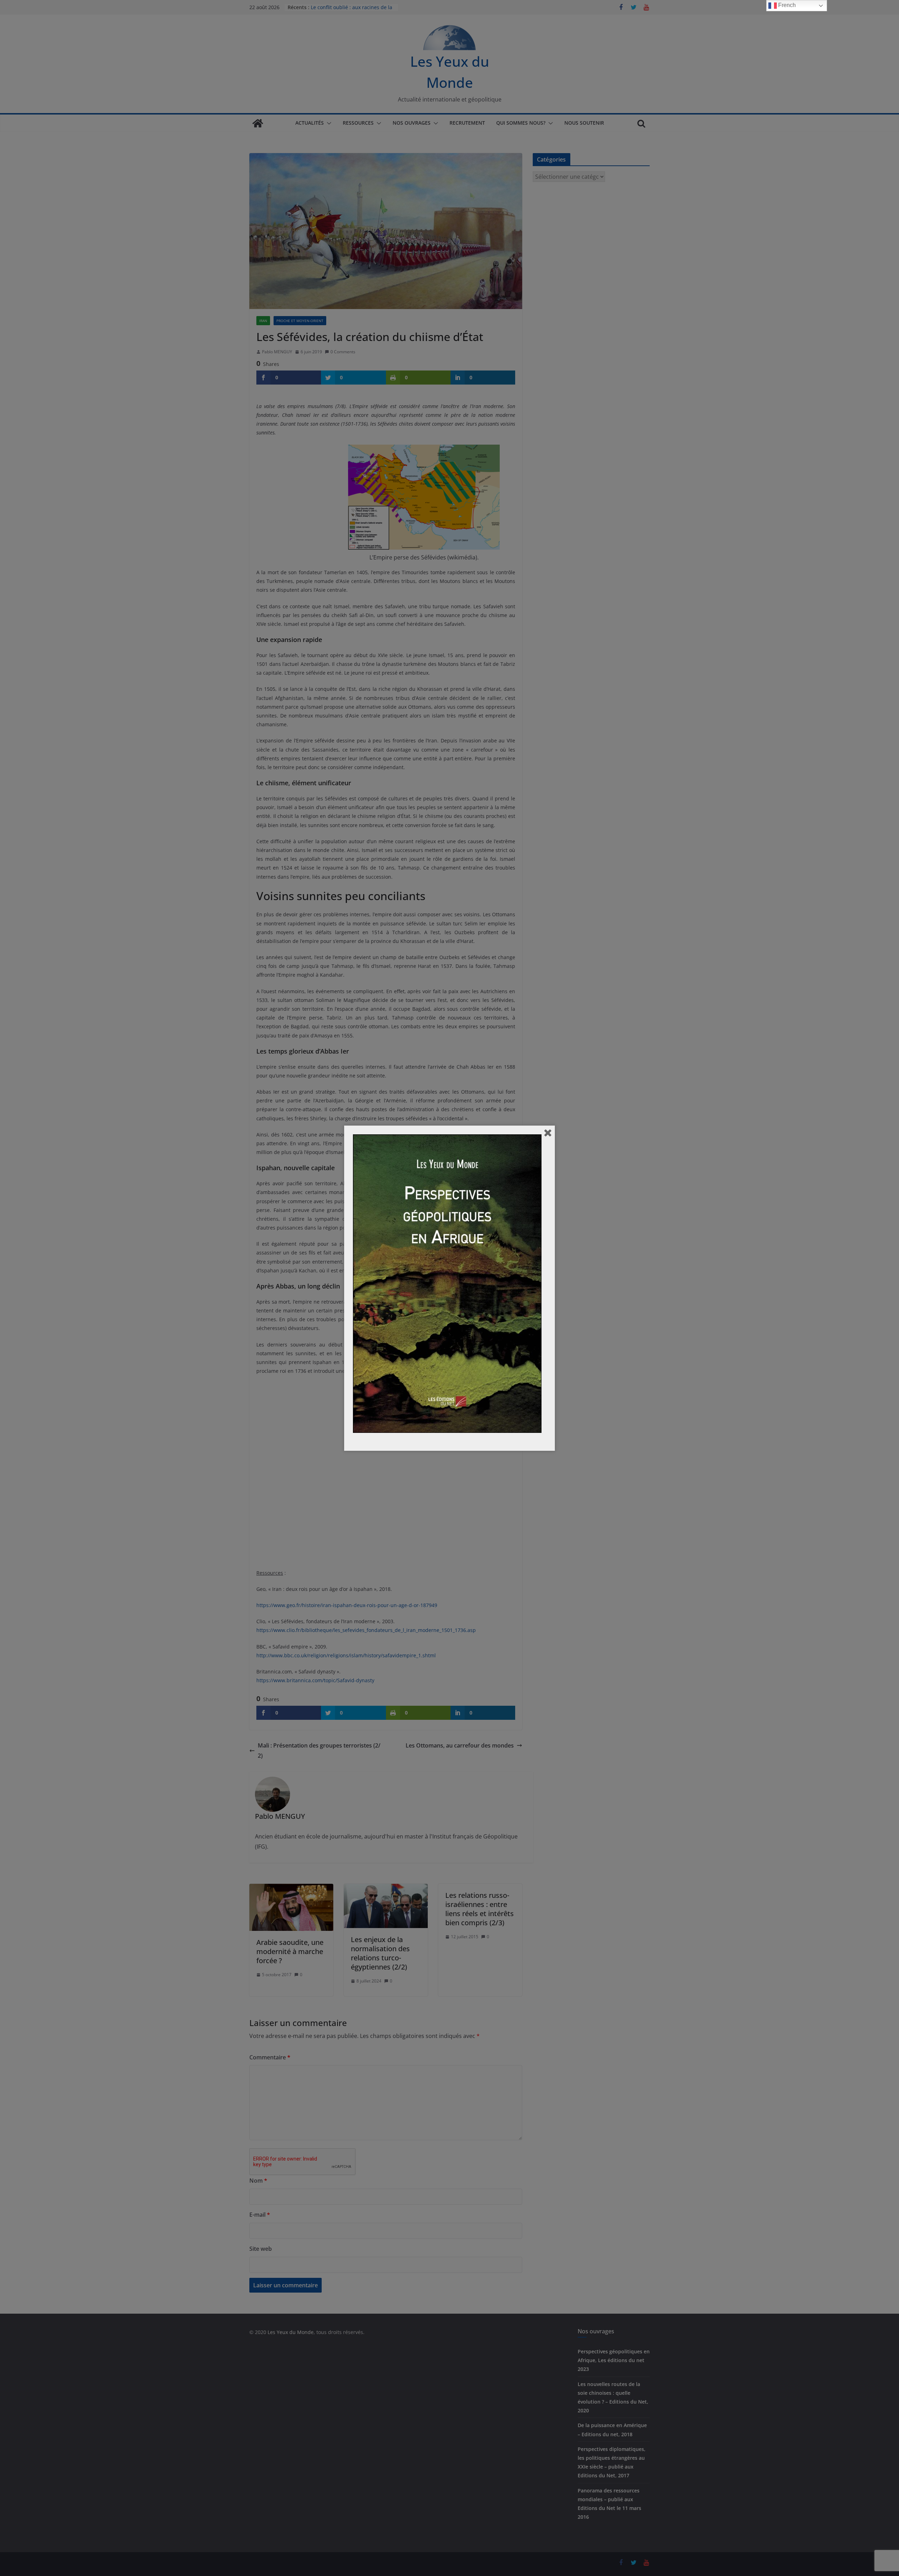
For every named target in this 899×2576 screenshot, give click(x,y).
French (786, 5)
